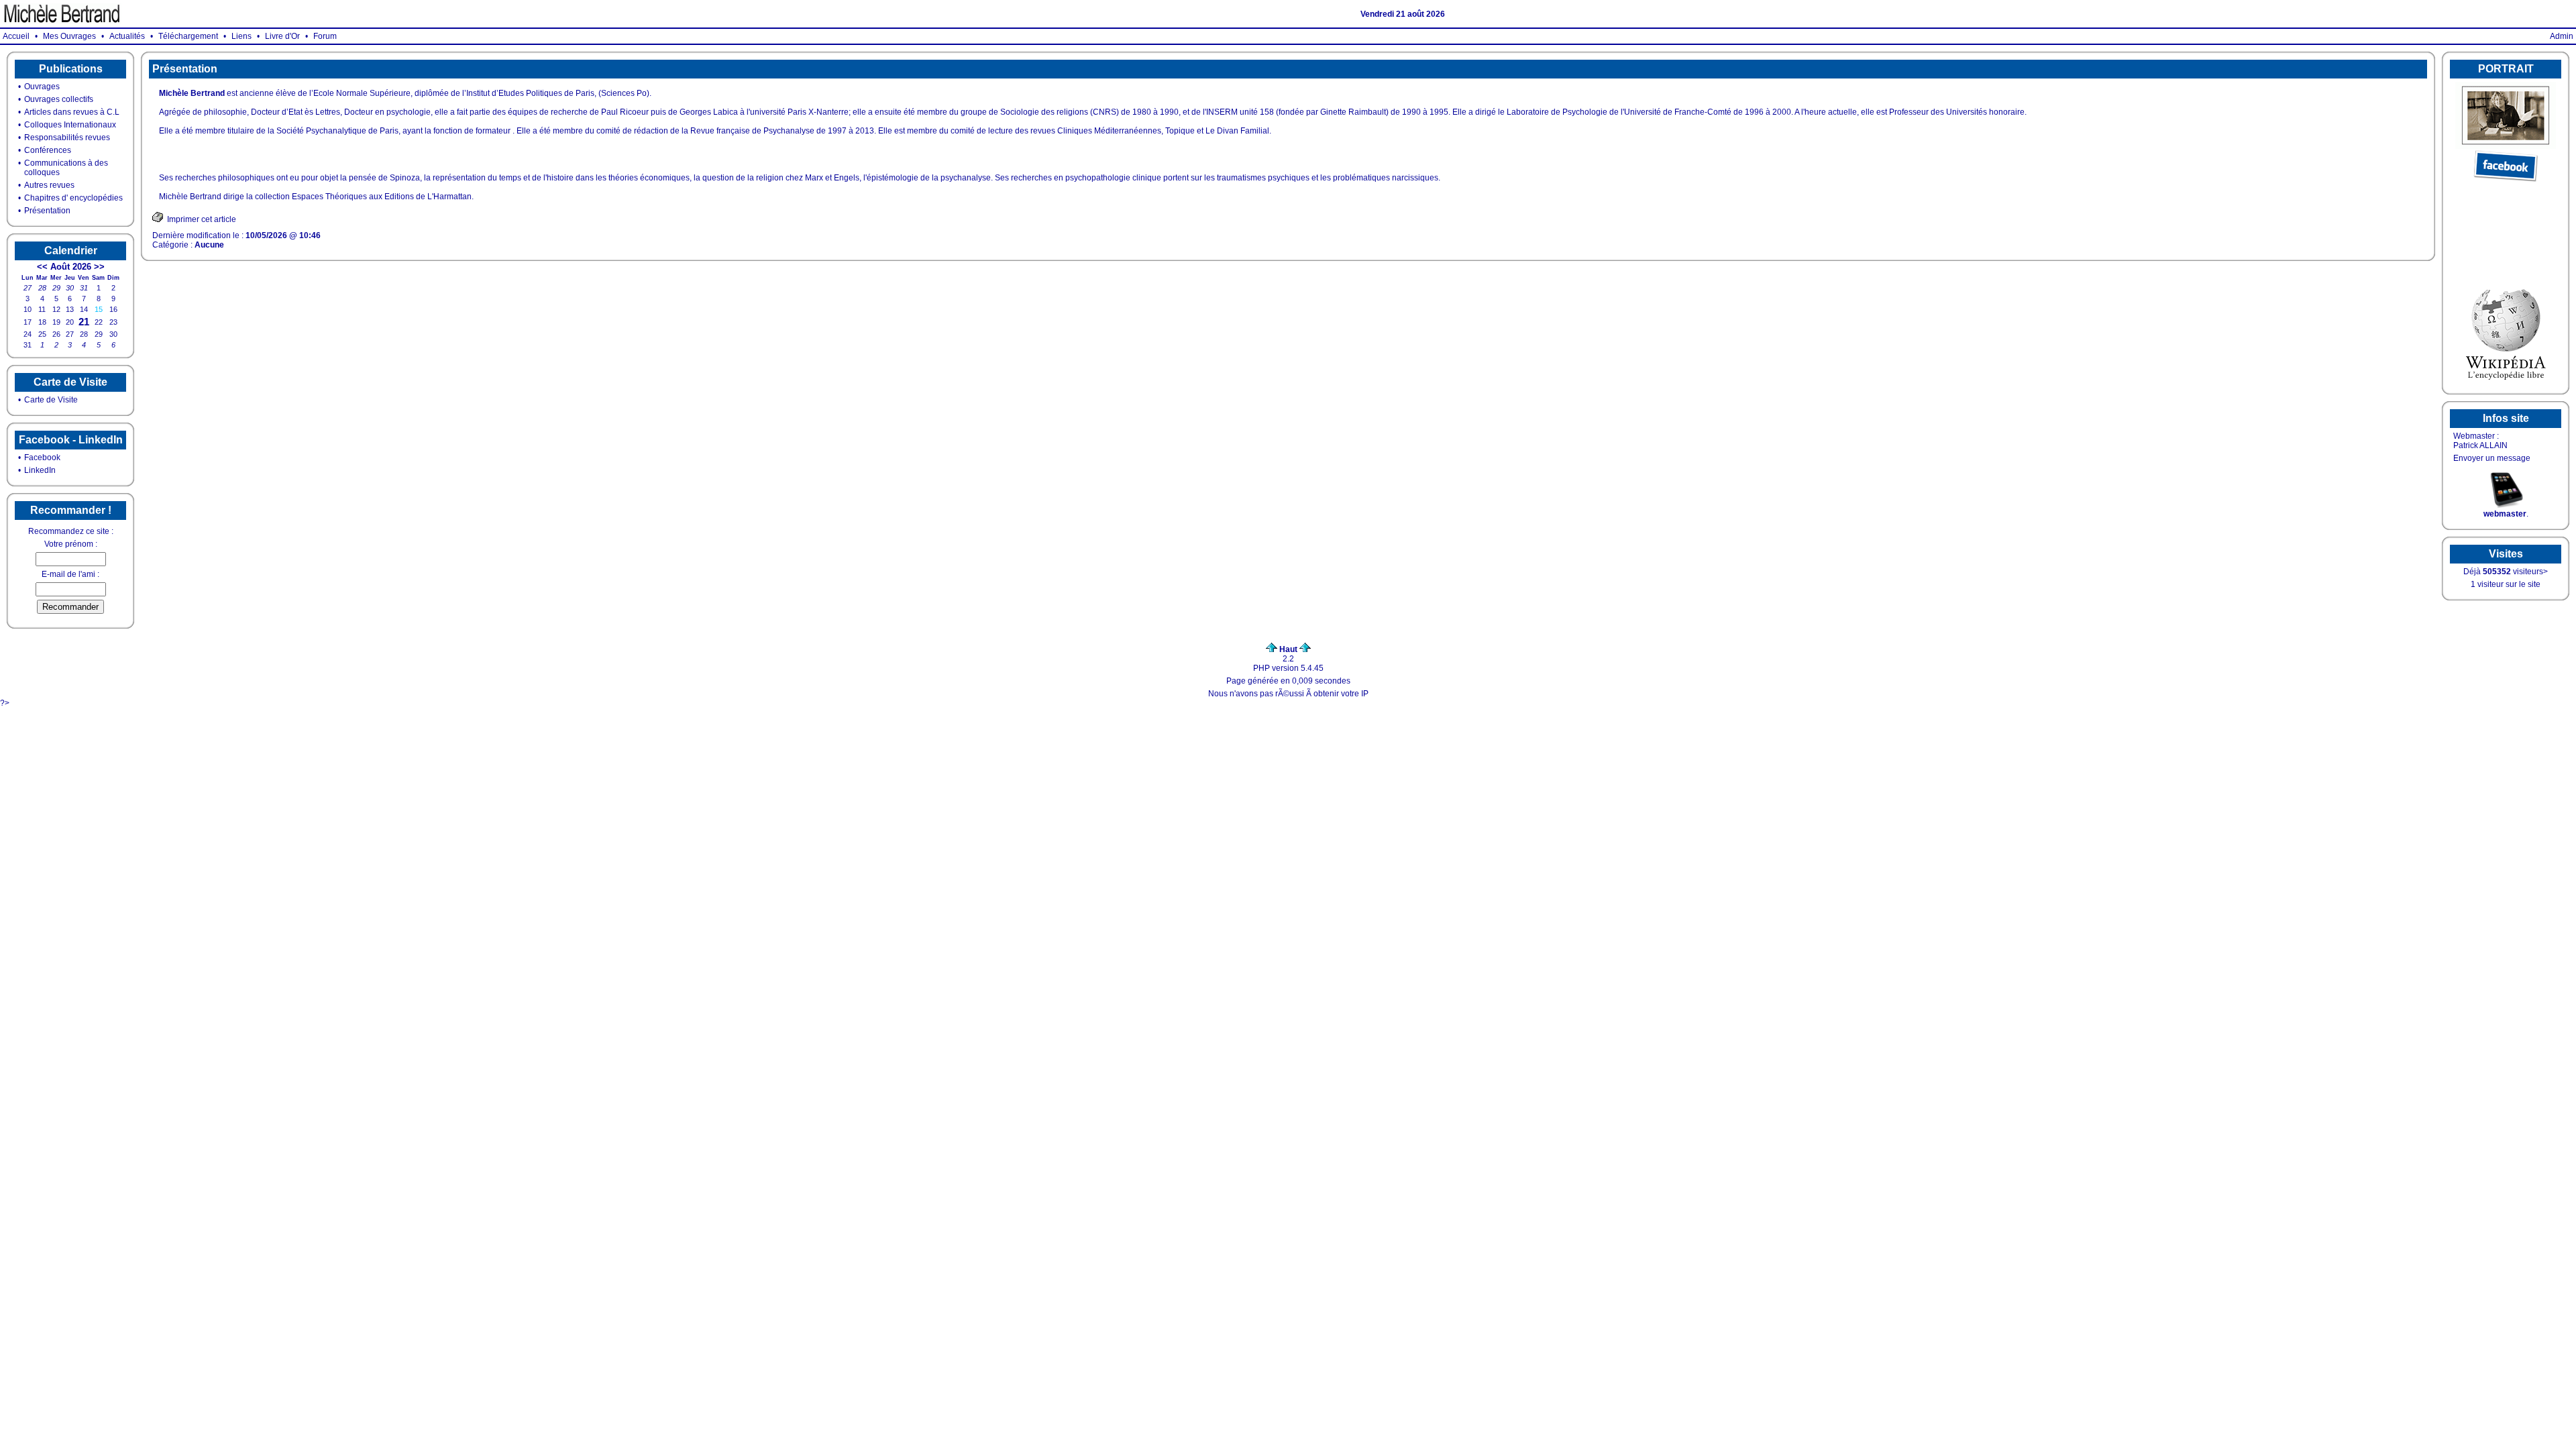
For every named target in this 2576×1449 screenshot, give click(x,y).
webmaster (2505, 514)
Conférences (48, 150)
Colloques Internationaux (70, 125)
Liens (241, 36)
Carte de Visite (51, 400)
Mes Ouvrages (69, 36)
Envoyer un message (2492, 458)
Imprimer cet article (200, 219)
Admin (2562, 36)
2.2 (1288, 654)
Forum (325, 36)
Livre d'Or (282, 36)
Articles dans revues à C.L (72, 112)
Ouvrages (42, 87)
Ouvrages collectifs (59, 99)
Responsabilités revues (67, 138)
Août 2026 (71, 267)
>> (99, 267)
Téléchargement (188, 36)
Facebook (42, 458)
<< (42, 267)
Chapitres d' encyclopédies (73, 198)
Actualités (127, 36)
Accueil (16, 36)
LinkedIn (40, 470)
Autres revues (49, 185)
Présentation (47, 211)
